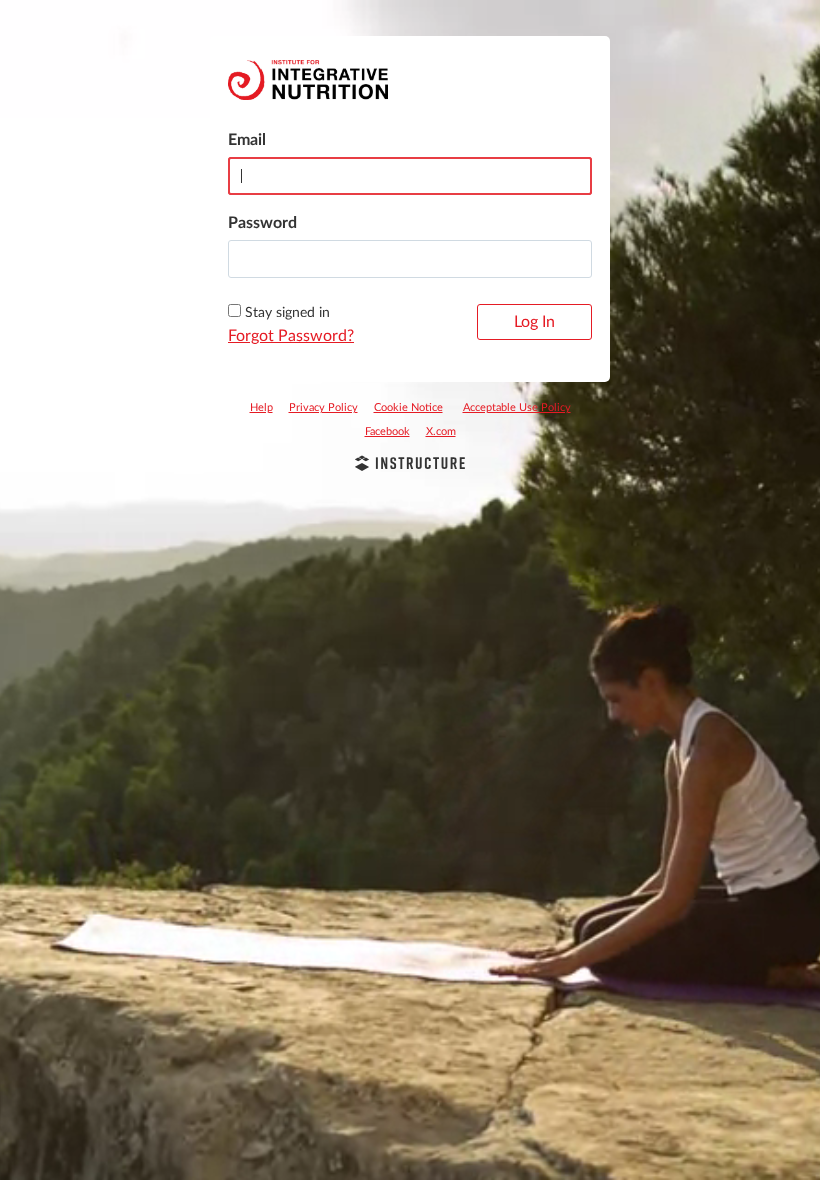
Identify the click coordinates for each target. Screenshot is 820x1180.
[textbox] (410, 259)
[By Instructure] (410, 466)
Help (261, 407)
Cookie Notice (408, 407)
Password (262, 223)
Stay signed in (287, 313)
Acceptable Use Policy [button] (517, 407)
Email (247, 140)
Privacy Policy (323, 407)
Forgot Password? (291, 336)
